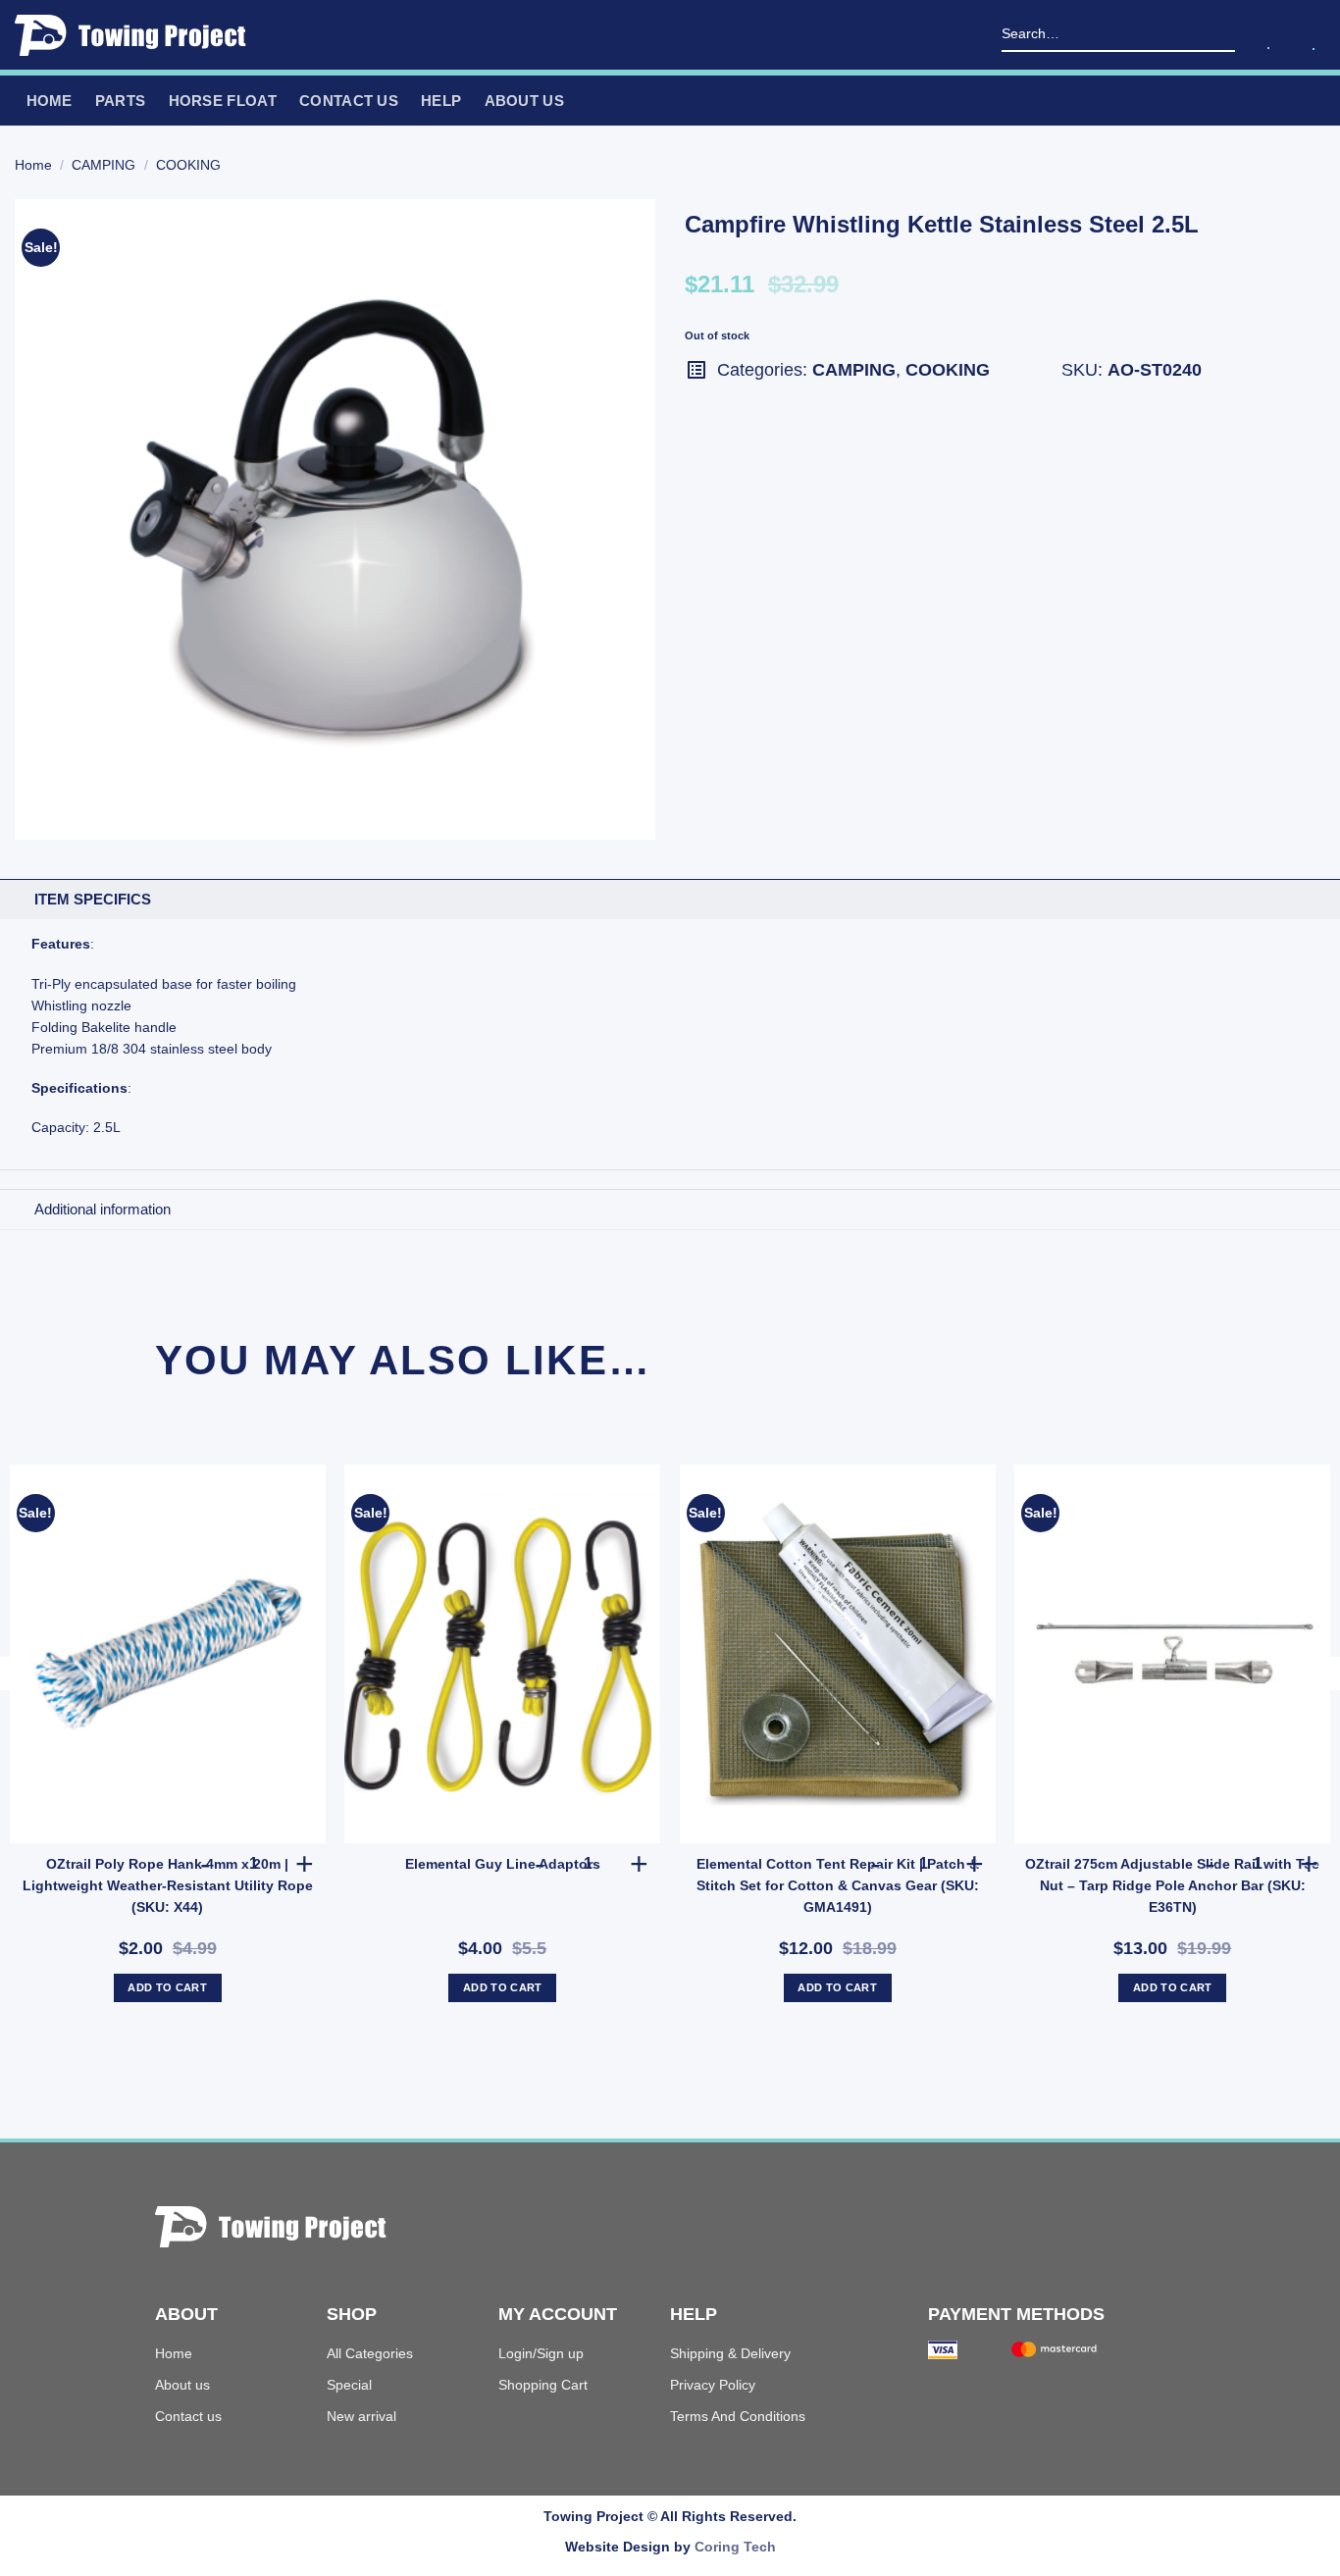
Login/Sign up (541, 2353)
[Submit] (1223, 35)
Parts (121, 101)
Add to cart (167, 1987)
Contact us (349, 101)
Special (349, 2385)
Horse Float (223, 101)
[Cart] (1314, 32)
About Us (524, 101)
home (50, 101)
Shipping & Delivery (730, 2353)
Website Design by (670, 2547)
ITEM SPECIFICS (93, 899)
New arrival (361, 2416)
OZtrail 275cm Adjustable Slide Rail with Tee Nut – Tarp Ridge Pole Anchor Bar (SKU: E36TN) (1172, 1885)
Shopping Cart (543, 2385)
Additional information (103, 1209)
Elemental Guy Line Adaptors (503, 1864)
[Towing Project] (137, 35)
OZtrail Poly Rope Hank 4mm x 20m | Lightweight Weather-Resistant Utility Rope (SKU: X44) (168, 1885)
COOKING (188, 165)
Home (33, 165)
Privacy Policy (713, 2385)
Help (441, 101)
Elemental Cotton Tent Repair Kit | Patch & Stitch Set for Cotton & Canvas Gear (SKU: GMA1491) (838, 1885)
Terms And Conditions (738, 2416)
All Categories (370, 2353)
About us (182, 2385)
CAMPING (103, 165)
